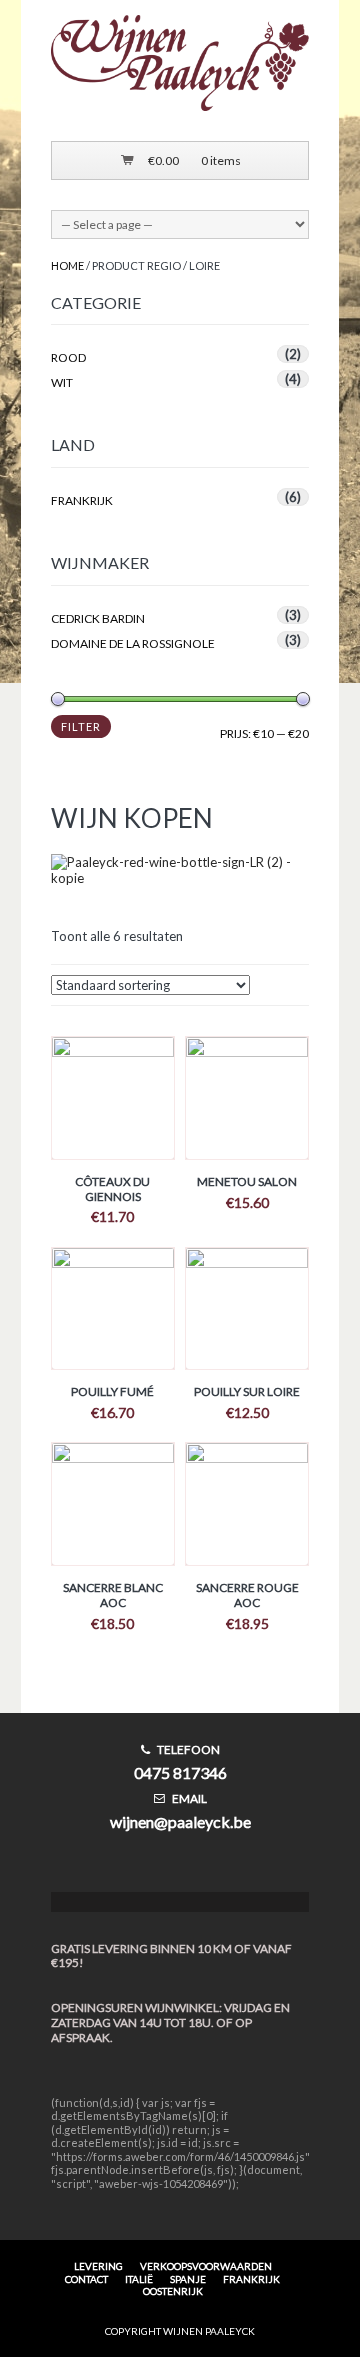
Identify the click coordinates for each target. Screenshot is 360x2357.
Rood (68, 357)
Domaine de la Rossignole (133, 643)
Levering (98, 2266)
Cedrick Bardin (98, 618)
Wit (62, 382)
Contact (86, 2279)
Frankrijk (82, 500)
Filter (81, 726)
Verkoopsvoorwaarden (206, 2266)
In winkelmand (113, 1106)
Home (67, 265)
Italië (139, 2279)
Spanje (188, 2279)
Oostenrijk (173, 2291)
